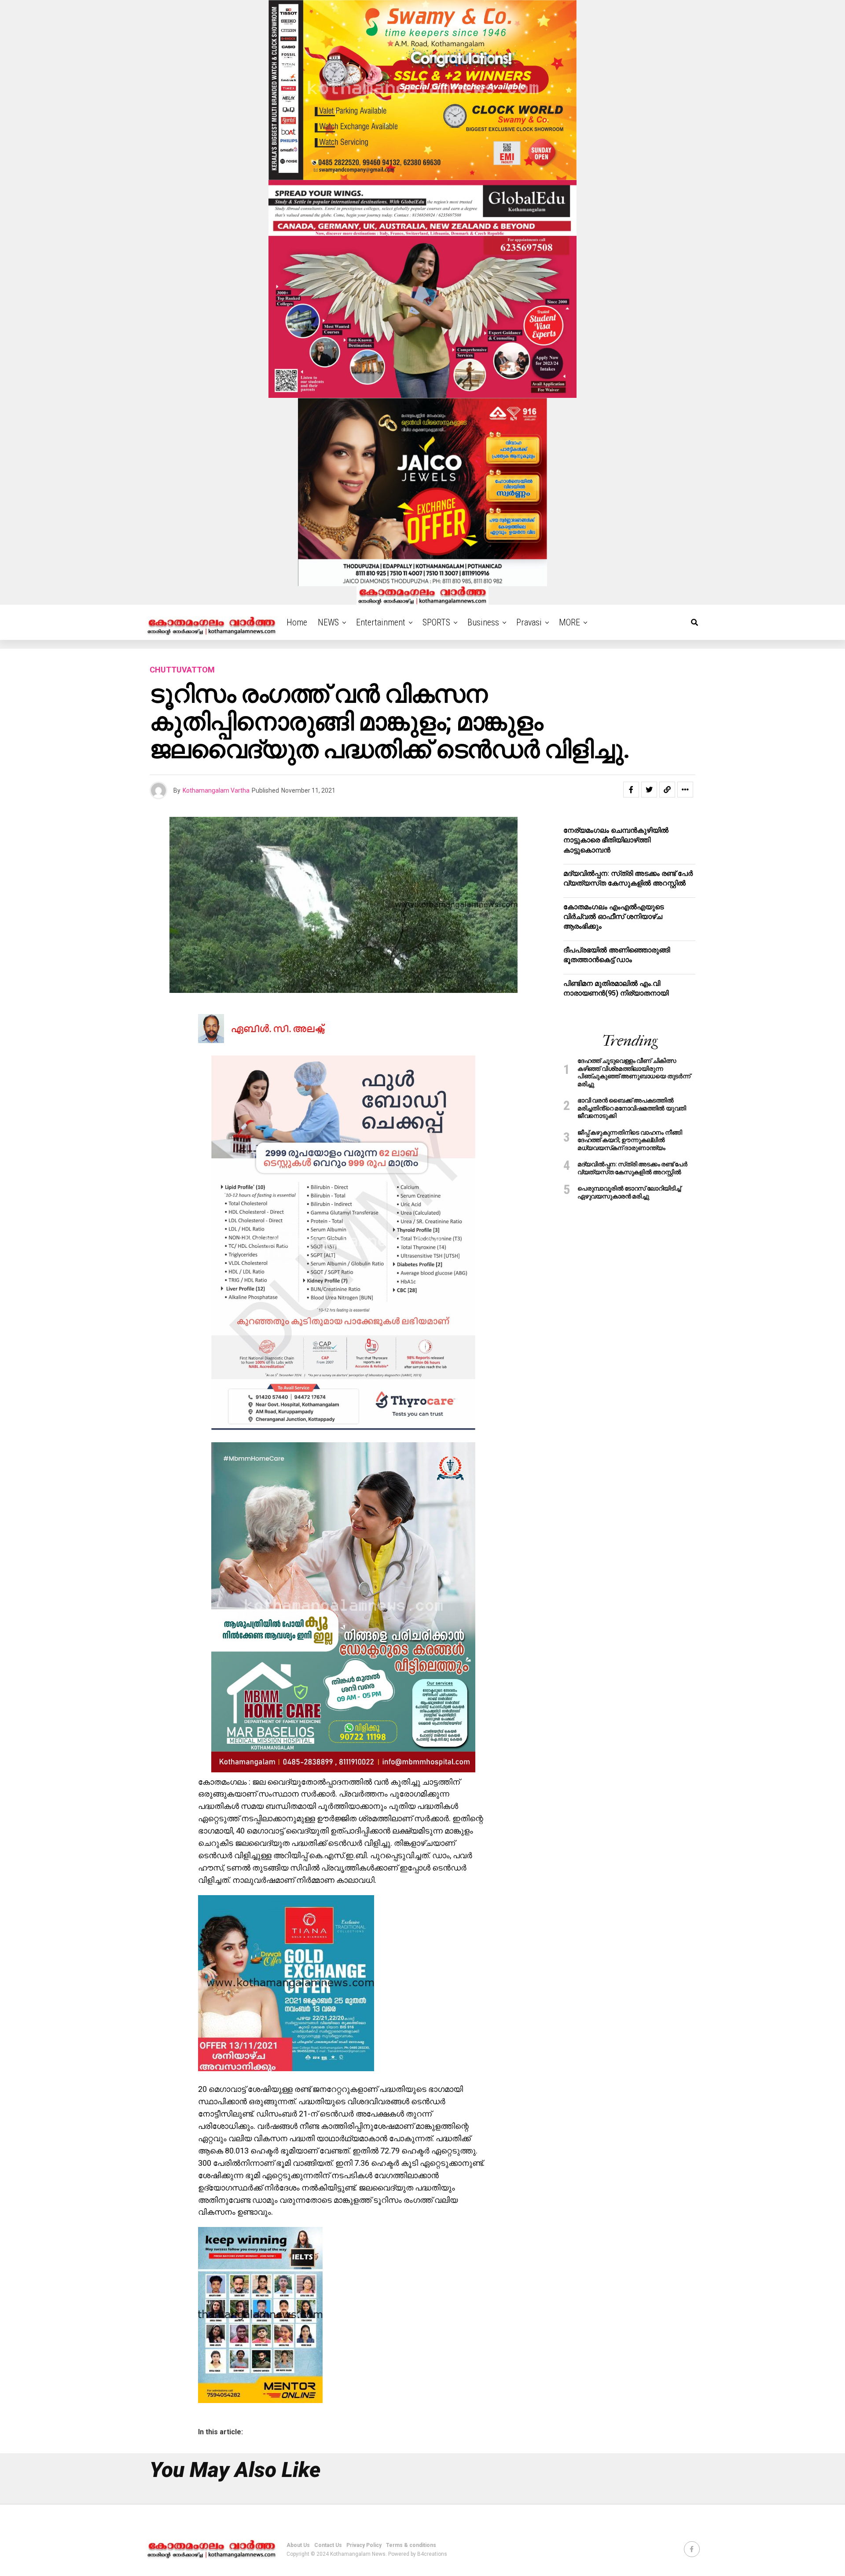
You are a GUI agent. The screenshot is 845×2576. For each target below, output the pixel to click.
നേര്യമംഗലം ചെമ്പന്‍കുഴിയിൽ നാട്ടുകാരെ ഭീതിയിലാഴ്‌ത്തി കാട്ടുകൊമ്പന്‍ (616, 840)
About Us (298, 2545)
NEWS (328, 622)
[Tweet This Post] (649, 790)
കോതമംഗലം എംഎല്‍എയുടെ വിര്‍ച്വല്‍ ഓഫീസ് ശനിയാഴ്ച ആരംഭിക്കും (614, 917)
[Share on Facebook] (631, 790)
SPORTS (436, 622)
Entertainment (381, 622)
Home (297, 622)
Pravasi (529, 622)
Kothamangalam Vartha (216, 790)
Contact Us (328, 2545)
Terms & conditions (411, 2545)
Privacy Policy (364, 2545)
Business (483, 622)
